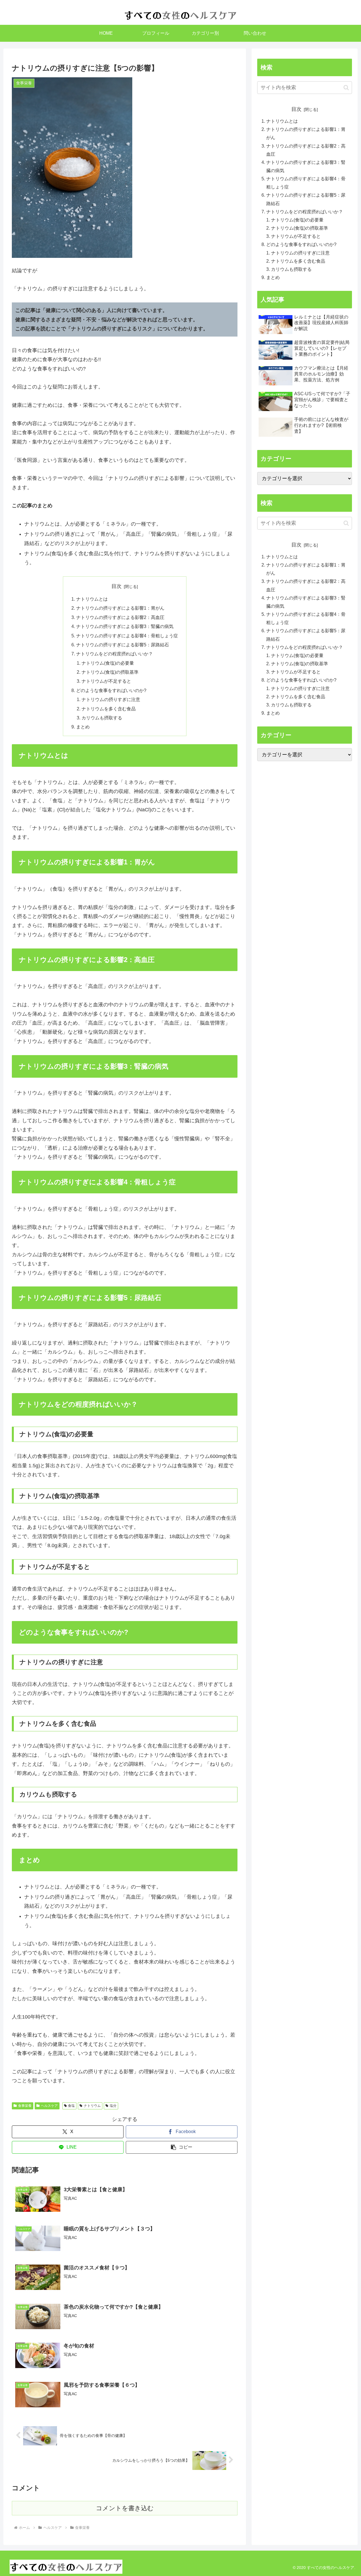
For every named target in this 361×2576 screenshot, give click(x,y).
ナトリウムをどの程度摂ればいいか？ (115, 654)
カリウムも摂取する (102, 718)
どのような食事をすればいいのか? (111, 690)
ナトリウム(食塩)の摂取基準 (110, 672)
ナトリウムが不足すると (106, 681)
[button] (182, 2147)
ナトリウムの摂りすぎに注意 (111, 699)
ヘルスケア (49, 2106)
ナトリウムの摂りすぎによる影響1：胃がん (120, 608)
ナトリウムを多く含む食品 (109, 709)
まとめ (83, 727)
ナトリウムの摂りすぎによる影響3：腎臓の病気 (125, 626)
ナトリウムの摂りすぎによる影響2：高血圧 (120, 617)
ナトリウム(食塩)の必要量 (108, 663)
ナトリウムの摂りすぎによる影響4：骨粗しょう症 (127, 636)
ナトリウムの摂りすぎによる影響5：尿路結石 (123, 645)
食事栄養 (25, 2106)
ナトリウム (92, 2106)
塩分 (113, 2106)
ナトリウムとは (92, 599)
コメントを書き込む (125, 2508)
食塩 (71, 2106)
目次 (116, 586)
